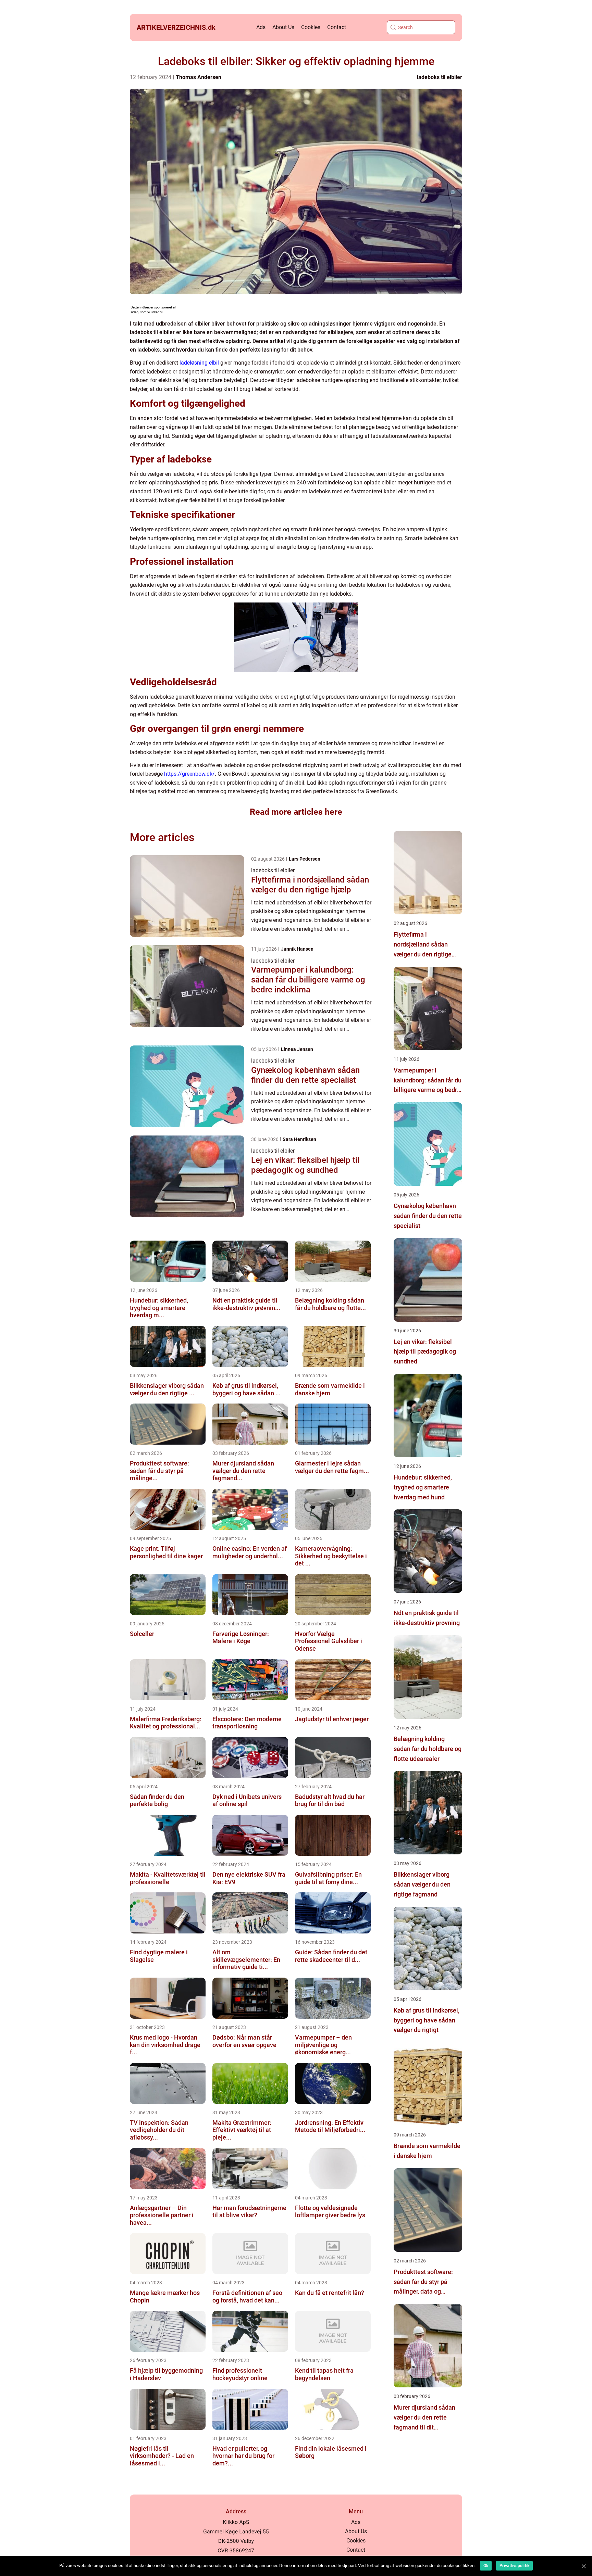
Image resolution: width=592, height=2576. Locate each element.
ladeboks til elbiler (440, 77)
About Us (283, 27)
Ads (261, 27)
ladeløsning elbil (199, 363)
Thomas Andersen (199, 77)
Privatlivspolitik (514, 2566)
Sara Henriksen (299, 1139)
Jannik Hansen (297, 949)
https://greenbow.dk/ (189, 774)
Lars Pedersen (305, 859)
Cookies (311, 27)
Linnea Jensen (297, 1049)
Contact (337, 27)
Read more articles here (296, 812)
